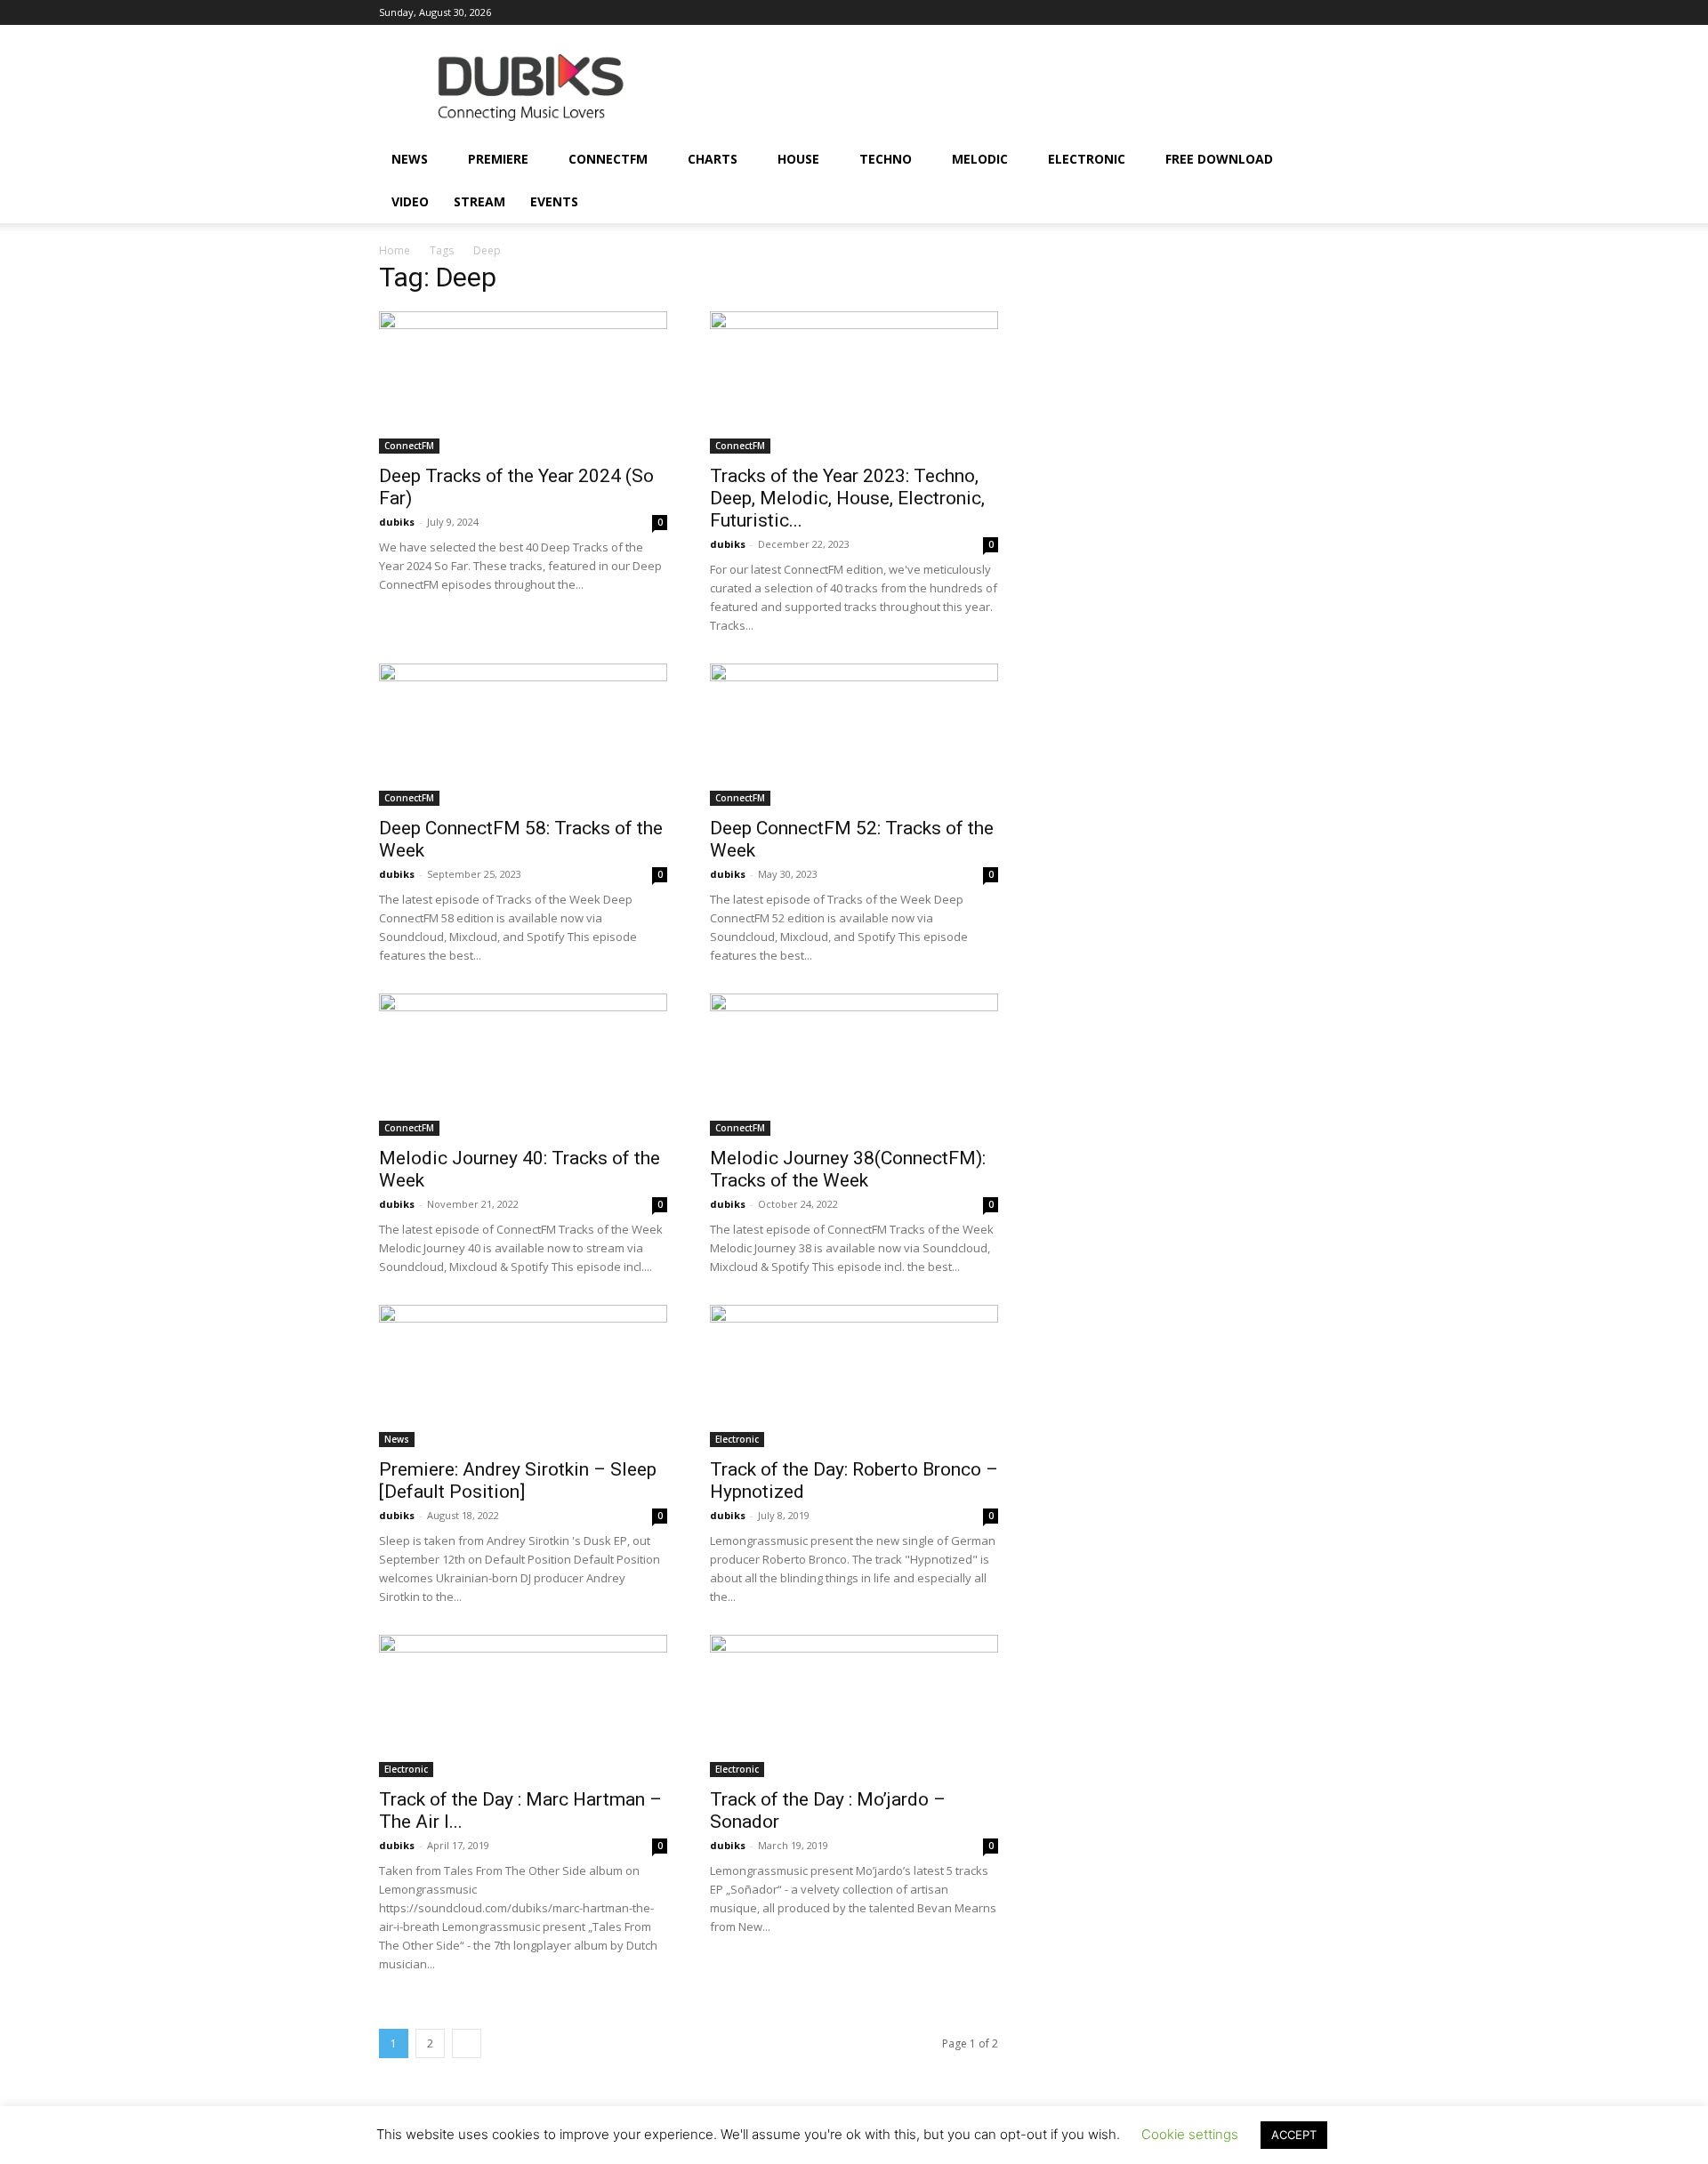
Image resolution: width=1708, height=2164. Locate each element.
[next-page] (467, 2043)
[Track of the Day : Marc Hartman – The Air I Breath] (523, 1706)
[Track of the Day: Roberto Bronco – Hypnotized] (854, 1376)
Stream (479, 201)
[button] (1308, 161)
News (410, 159)
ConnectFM (608, 159)
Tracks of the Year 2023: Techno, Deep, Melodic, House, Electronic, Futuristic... (847, 498)
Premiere (498, 159)
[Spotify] (1228, 12)
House (798, 159)
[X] (1286, 12)
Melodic (980, 159)
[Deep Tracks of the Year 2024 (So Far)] (523, 382)
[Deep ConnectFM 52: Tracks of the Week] (854, 735)
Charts (713, 159)
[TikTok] (1257, 12)
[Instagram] (1110, 12)
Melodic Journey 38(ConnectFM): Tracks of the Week (848, 1169)
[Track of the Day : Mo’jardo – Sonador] (854, 1706)
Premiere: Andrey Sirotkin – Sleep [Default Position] (518, 1480)
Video (410, 201)
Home (395, 250)
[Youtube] (1316, 12)
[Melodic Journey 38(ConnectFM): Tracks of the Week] (854, 1065)
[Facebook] (1081, 12)
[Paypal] (1169, 12)
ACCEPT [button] (1294, 2135)
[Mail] (1140, 12)
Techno (886, 159)
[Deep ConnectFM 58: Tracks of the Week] (523, 735)
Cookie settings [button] (1190, 2134)
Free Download (1219, 159)
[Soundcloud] (1198, 12)
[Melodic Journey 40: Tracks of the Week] (523, 1065)
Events (554, 201)
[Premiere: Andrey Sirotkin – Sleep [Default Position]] (523, 1376)
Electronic (1087, 159)
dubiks (397, 522)
